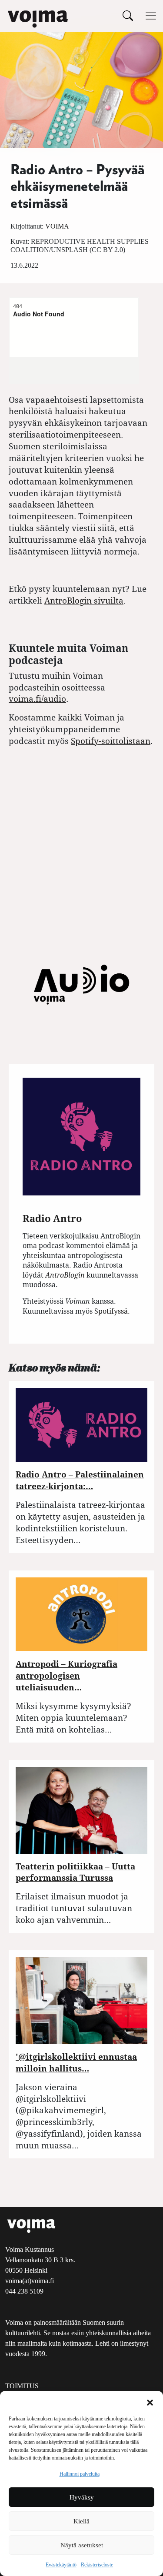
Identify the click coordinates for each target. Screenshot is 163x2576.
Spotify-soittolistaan (111, 741)
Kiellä (81, 2521)
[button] (150, 2402)
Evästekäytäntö (61, 2565)
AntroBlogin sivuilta (84, 600)
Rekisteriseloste (97, 2565)
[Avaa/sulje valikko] (151, 16)
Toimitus (22, 2386)
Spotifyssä (111, 1311)
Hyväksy (82, 2497)
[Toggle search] (128, 15)
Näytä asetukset (82, 2545)
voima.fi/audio (37, 699)
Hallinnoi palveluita (80, 2474)
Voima (57, 226)
